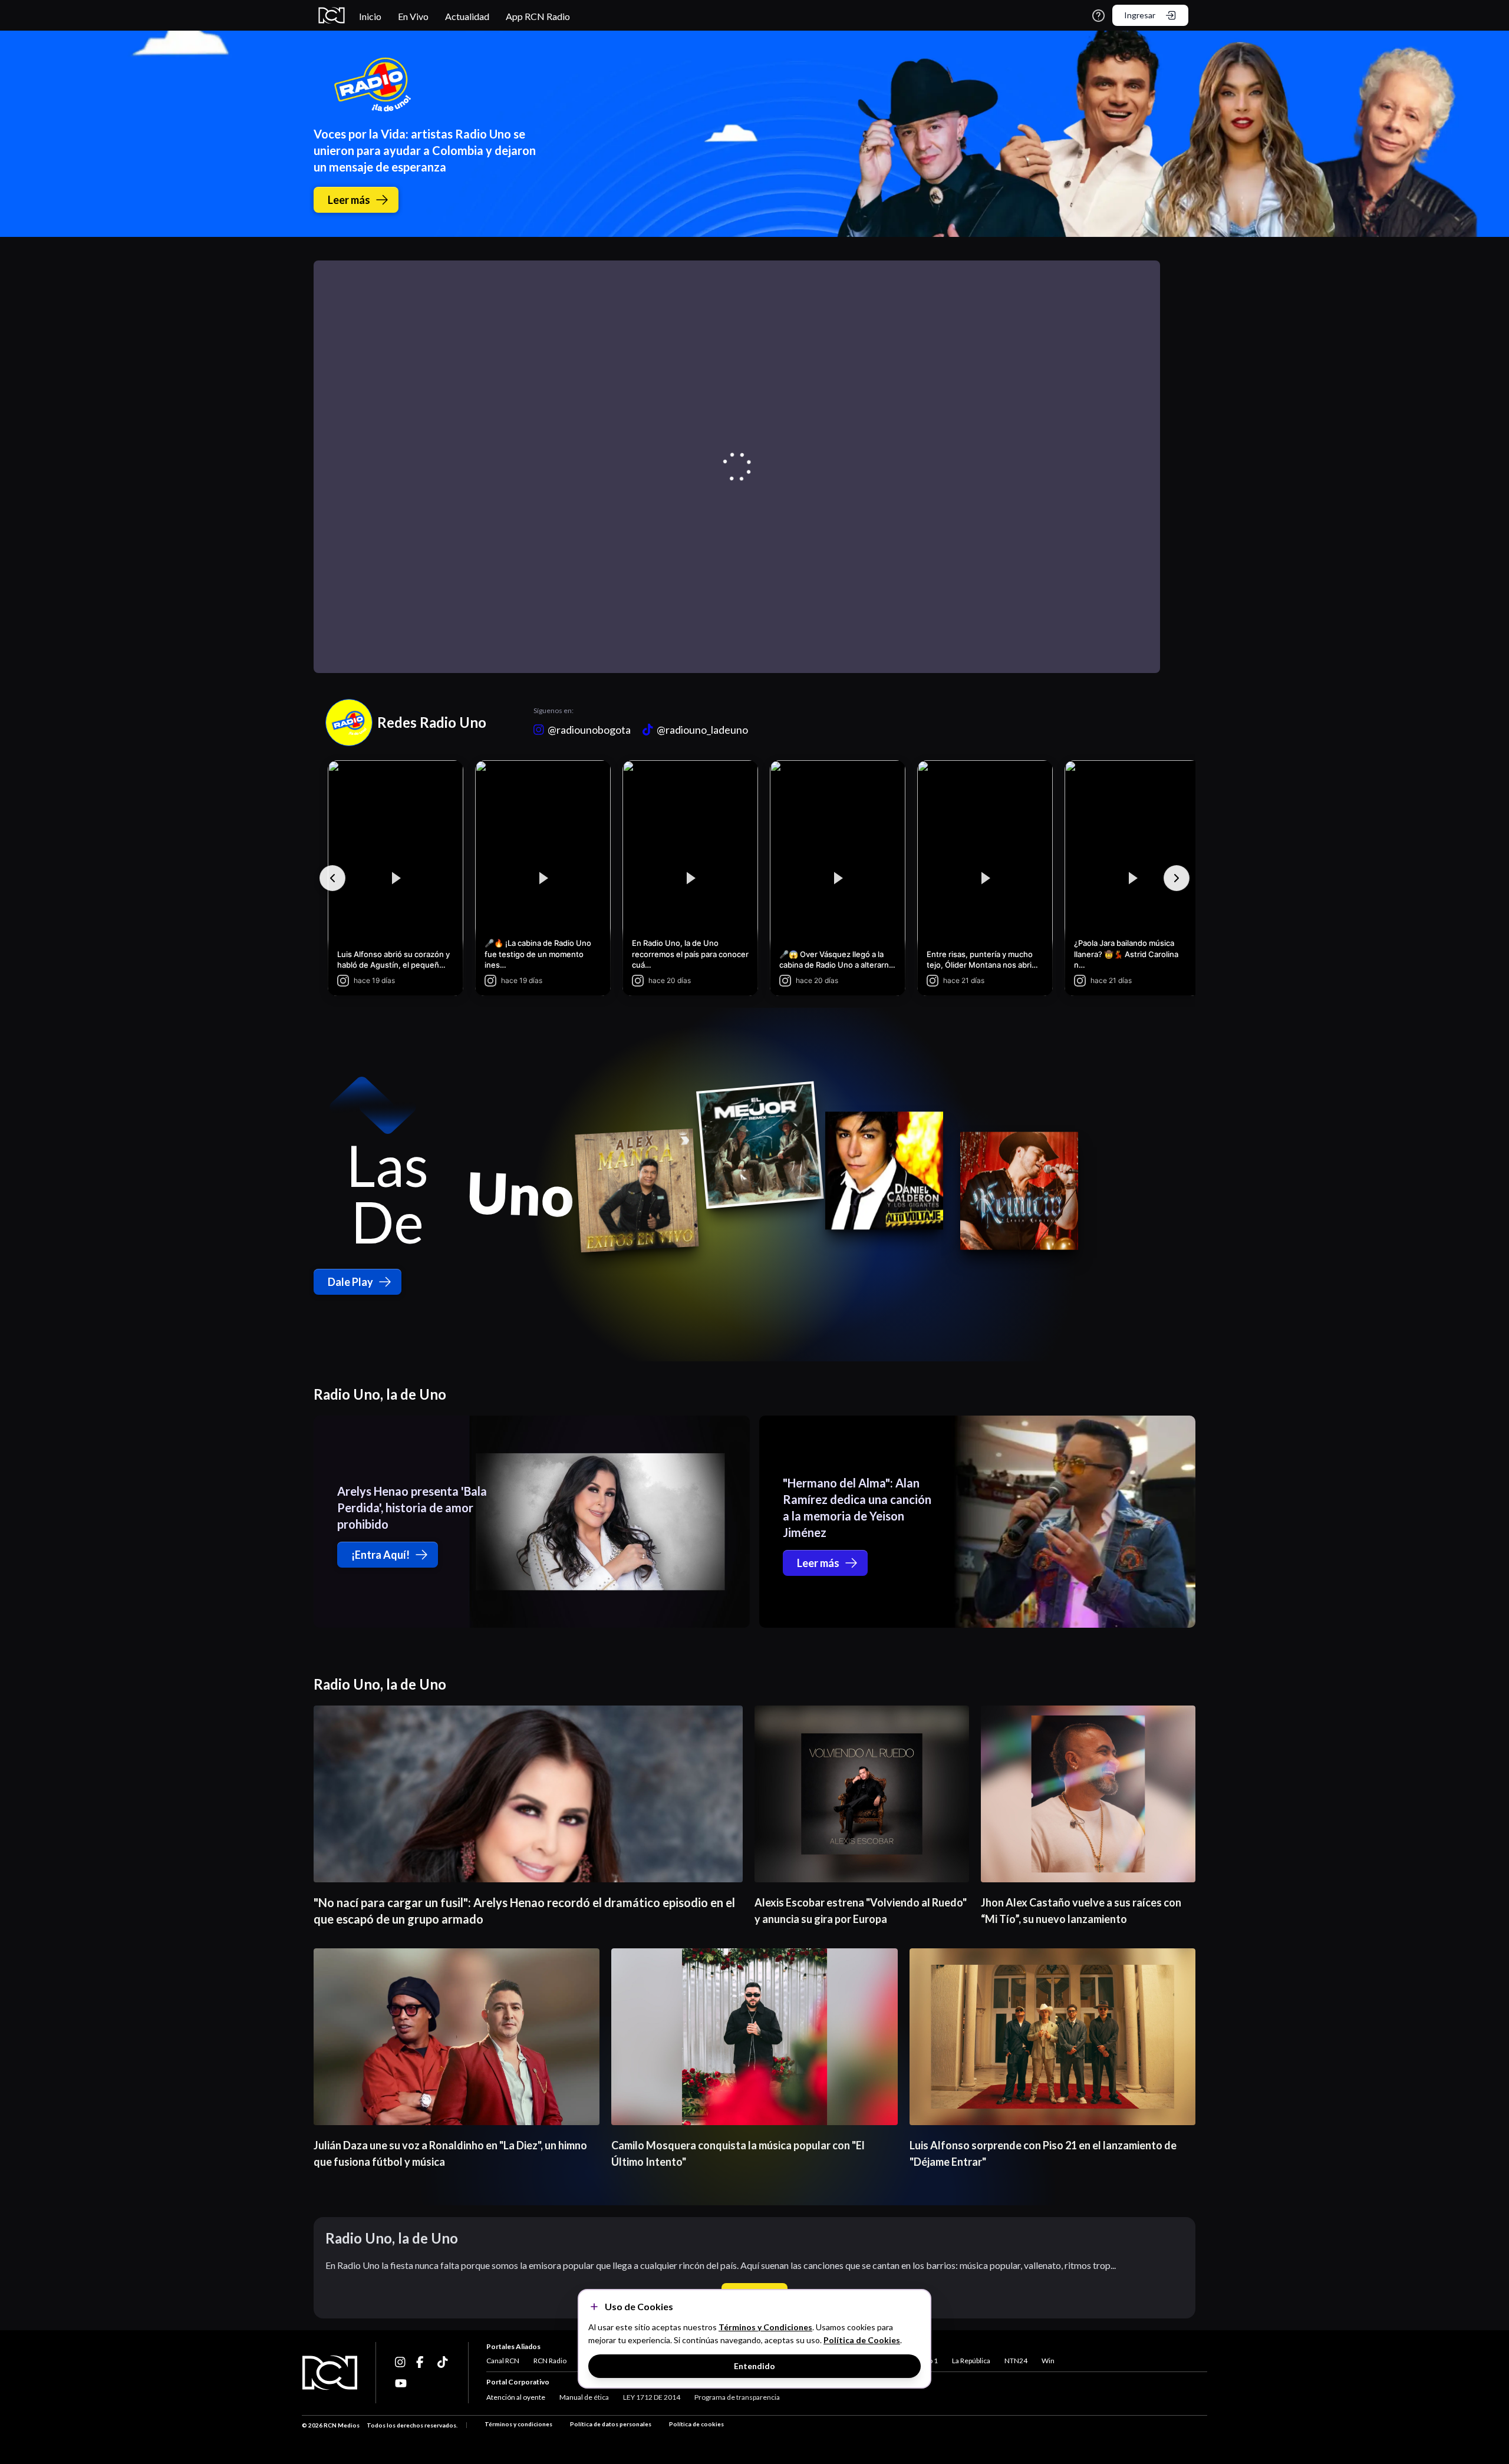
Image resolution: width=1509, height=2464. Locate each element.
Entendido (754, 2366)
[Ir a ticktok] (401, 2362)
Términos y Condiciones (765, 2327)
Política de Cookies (862, 2340)
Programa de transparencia (737, 2397)
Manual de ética (584, 2397)
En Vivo (413, 16)
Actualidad (467, 16)
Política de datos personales (611, 2424)
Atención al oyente (516, 2397)
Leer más (349, 200)
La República (971, 2361)
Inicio (370, 16)
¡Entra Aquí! (380, 1555)
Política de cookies (696, 2424)
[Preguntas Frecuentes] (1098, 16)
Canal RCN (503, 2361)
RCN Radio (550, 2361)
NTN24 (1016, 2361)
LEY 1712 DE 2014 (652, 2397)
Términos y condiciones (518, 2424)
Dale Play (350, 1282)
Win (1048, 2361)
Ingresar (1140, 15)
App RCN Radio (538, 16)
